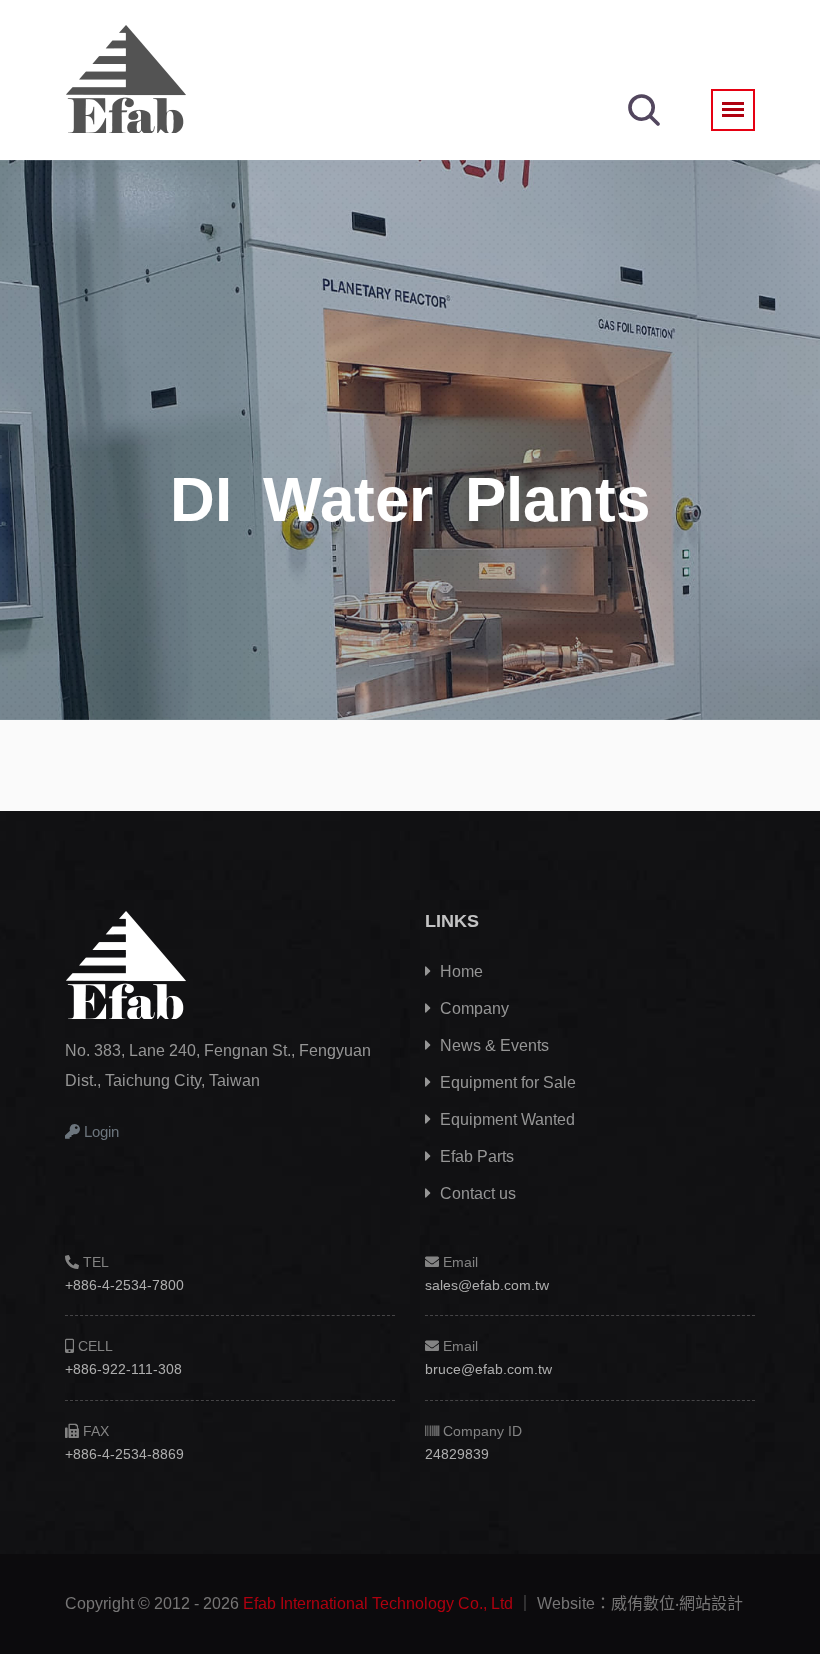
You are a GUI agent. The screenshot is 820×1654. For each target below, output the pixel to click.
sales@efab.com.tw (487, 1285)
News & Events (492, 1045)
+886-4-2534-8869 (124, 1454)
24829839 (457, 1454)
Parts (477, 1156)
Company (472, 1008)
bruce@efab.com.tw (488, 1369)
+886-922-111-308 (123, 1369)
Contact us (476, 1193)
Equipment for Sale (506, 1082)
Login (99, 1131)
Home (459, 971)
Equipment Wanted (505, 1119)
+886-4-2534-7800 (124, 1285)
